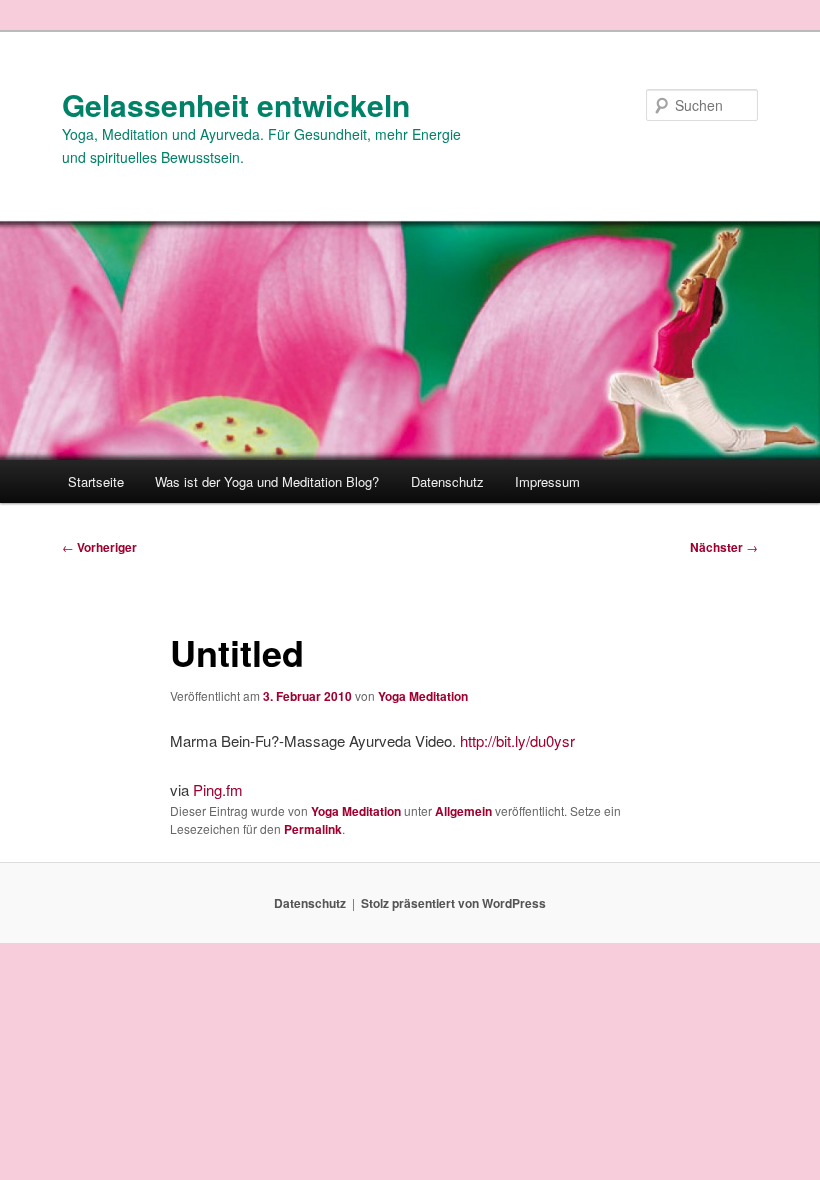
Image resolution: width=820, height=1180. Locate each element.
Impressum (547, 481)
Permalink (313, 829)
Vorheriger (99, 547)
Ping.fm (218, 789)
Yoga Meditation (423, 696)
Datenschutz (447, 481)
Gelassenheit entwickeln (236, 104)
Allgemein (463, 811)
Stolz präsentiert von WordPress (453, 903)
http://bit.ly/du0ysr (517, 740)
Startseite (96, 481)
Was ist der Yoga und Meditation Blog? (267, 481)
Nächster (724, 547)
